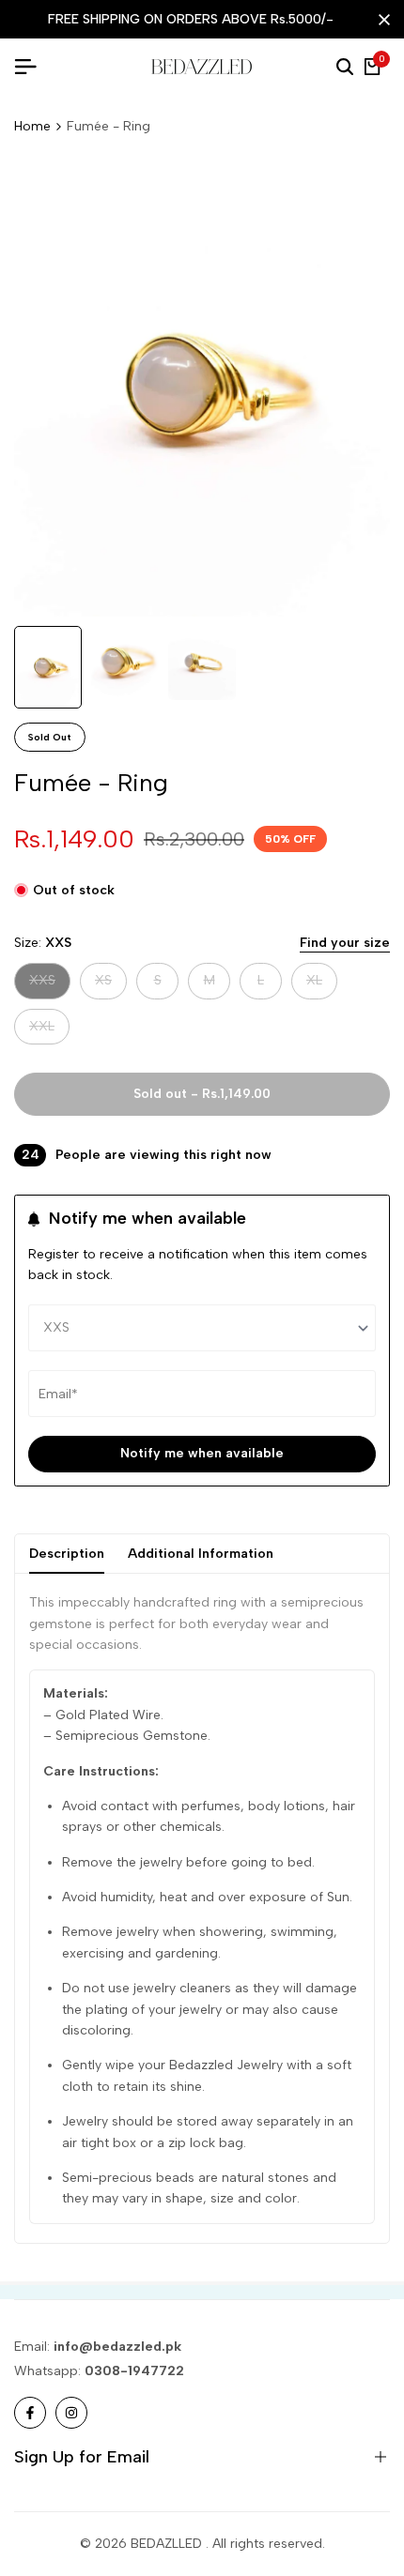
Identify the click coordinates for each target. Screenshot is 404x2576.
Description (67, 1554)
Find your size (345, 943)
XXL (49, 1031)
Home (32, 126)
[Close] (381, 20)
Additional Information (201, 1554)
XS (110, 985)
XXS (49, 985)
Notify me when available (202, 1453)
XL (321, 985)
